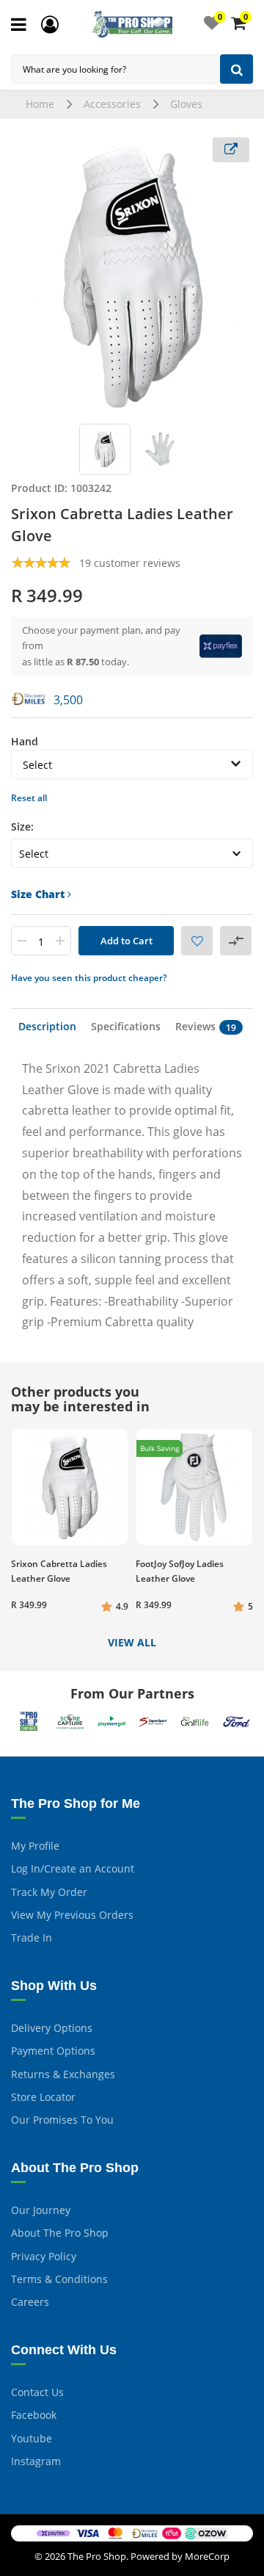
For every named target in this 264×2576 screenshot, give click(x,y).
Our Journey (41, 2210)
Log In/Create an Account (73, 1868)
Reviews (206, 1027)
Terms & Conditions (59, 2279)
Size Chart (39, 894)
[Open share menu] (231, 150)
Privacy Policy (44, 2256)
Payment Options (53, 2051)
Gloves (186, 104)
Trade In (32, 1938)
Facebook (34, 2415)
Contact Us (37, 2392)
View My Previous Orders (72, 1915)
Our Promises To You (62, 2120)
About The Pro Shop (60, 2233)
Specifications (126, 1026)
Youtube (32, 2438)
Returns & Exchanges (63, 2074)
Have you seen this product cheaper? (89, 978)
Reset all (29, 798)
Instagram (36, 2461)
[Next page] (240, 277)
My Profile (35, 1846)
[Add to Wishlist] (197, 941)
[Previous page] (24, 277)
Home (40, 104)
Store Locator (43, 2097)
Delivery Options (52, 2028)
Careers (30, 2302)
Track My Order (49, 1892)
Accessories (112, 104)
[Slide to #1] (105, 449)
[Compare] (236, 941)
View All (132, 1643)
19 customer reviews (130, 563)
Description (47, 1026)
